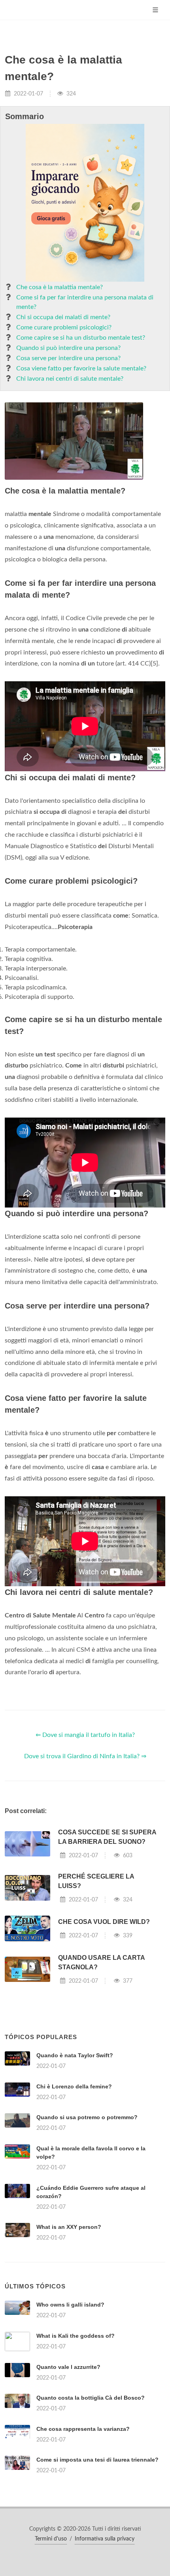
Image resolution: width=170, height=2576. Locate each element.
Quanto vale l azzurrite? (68, 2367)
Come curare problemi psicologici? (64, 327)
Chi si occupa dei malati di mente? (63, 317)
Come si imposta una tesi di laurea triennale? (97, 2460)
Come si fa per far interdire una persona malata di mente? (85, 302)
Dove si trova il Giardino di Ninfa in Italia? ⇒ (85, 1756)
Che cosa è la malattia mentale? (59, 287)
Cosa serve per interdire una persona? (68, 358)
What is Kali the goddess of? (76, 2336)
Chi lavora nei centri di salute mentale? (70, 379)
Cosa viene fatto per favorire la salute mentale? (81, 368)
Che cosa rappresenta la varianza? (83, 2429)
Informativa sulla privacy (105, 2539)
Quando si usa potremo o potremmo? (87, 2117)
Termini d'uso (51, 2539)
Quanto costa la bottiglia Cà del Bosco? (91, 2398)
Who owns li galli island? (70, 2305)
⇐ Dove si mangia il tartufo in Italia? (85, 1735)
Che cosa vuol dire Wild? (104, 1922)
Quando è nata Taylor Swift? (75, 2055)
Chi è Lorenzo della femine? (74, 2086)
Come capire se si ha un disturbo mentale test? (81, 338)
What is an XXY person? (69, 2227)
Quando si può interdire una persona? (68, 348)
